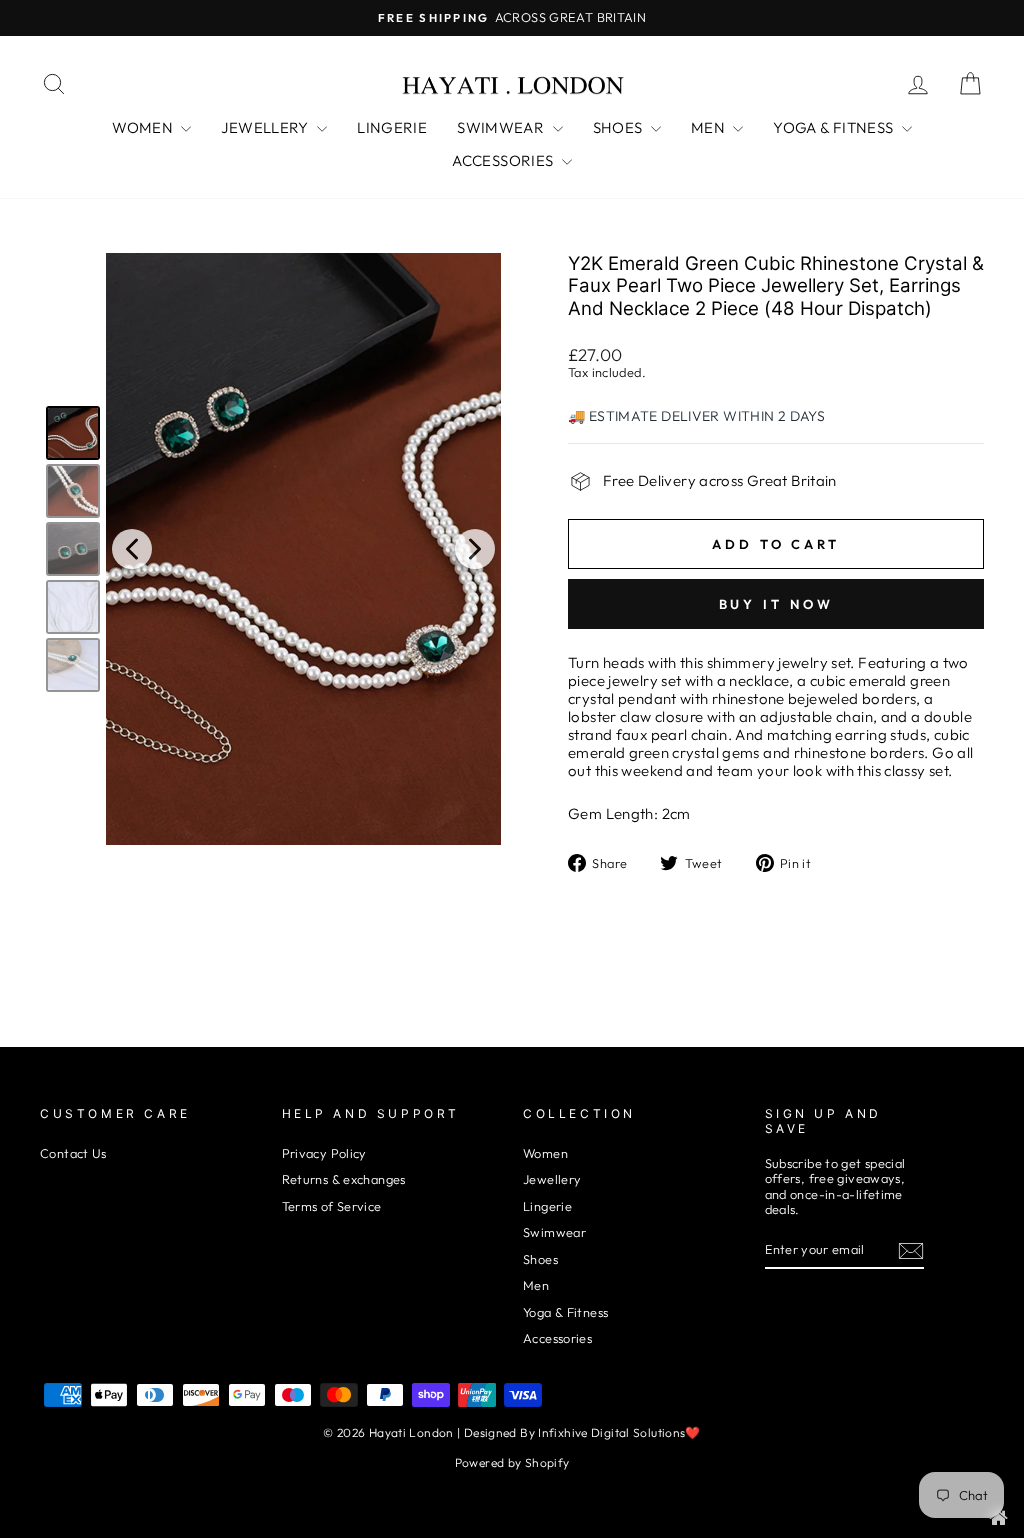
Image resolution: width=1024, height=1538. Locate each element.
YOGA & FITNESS (835, 127)
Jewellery (552, 1179)
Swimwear (554, 1232)
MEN (710, 127)
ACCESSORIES (504, 160)
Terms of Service (332, 1206)
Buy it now (776, 604)
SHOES (619, 127)
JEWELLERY (266, 127)
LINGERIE (392, 127)
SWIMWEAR (502, 127)
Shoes (540, 1259)
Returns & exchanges (344, 1179)
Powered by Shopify (512, 1462)
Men (536, 1285)
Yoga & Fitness (565, 1312)
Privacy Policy (324, 1153)
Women (545, 1153)
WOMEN (144, 127)
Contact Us (73, 1153)
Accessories (557, 1338)
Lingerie (547, 1206)
